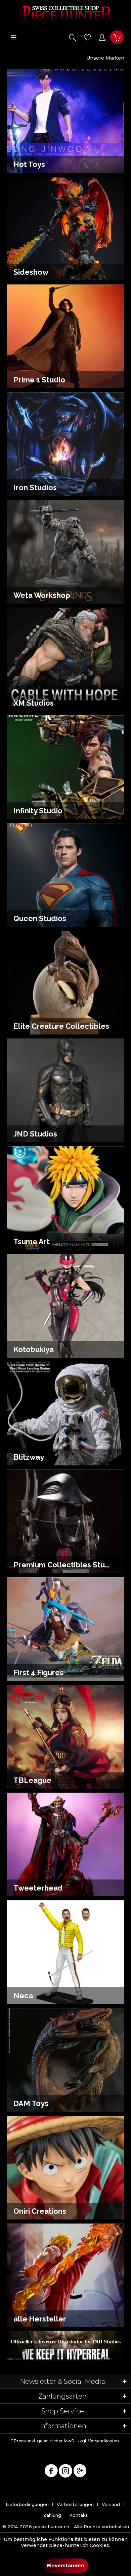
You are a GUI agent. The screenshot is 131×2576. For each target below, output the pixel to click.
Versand (111, 2504)
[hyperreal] (66, 2342)
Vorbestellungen (75, 2504)
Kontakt (78, 2515)
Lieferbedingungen (27, 2504)
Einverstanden (66, 2566)
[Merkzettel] (87, 37)
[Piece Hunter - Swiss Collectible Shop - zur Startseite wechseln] (65, 13)
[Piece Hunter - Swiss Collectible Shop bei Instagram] (65, 2472)
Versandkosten (103, 2441)
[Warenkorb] (117, 37)
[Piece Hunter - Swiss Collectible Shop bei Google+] (80, 2472)
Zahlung (52, 2515)
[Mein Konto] (102, 37)
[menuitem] (13, 37)
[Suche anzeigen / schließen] (73, 37)
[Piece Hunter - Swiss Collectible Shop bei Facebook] (51, 2472)
